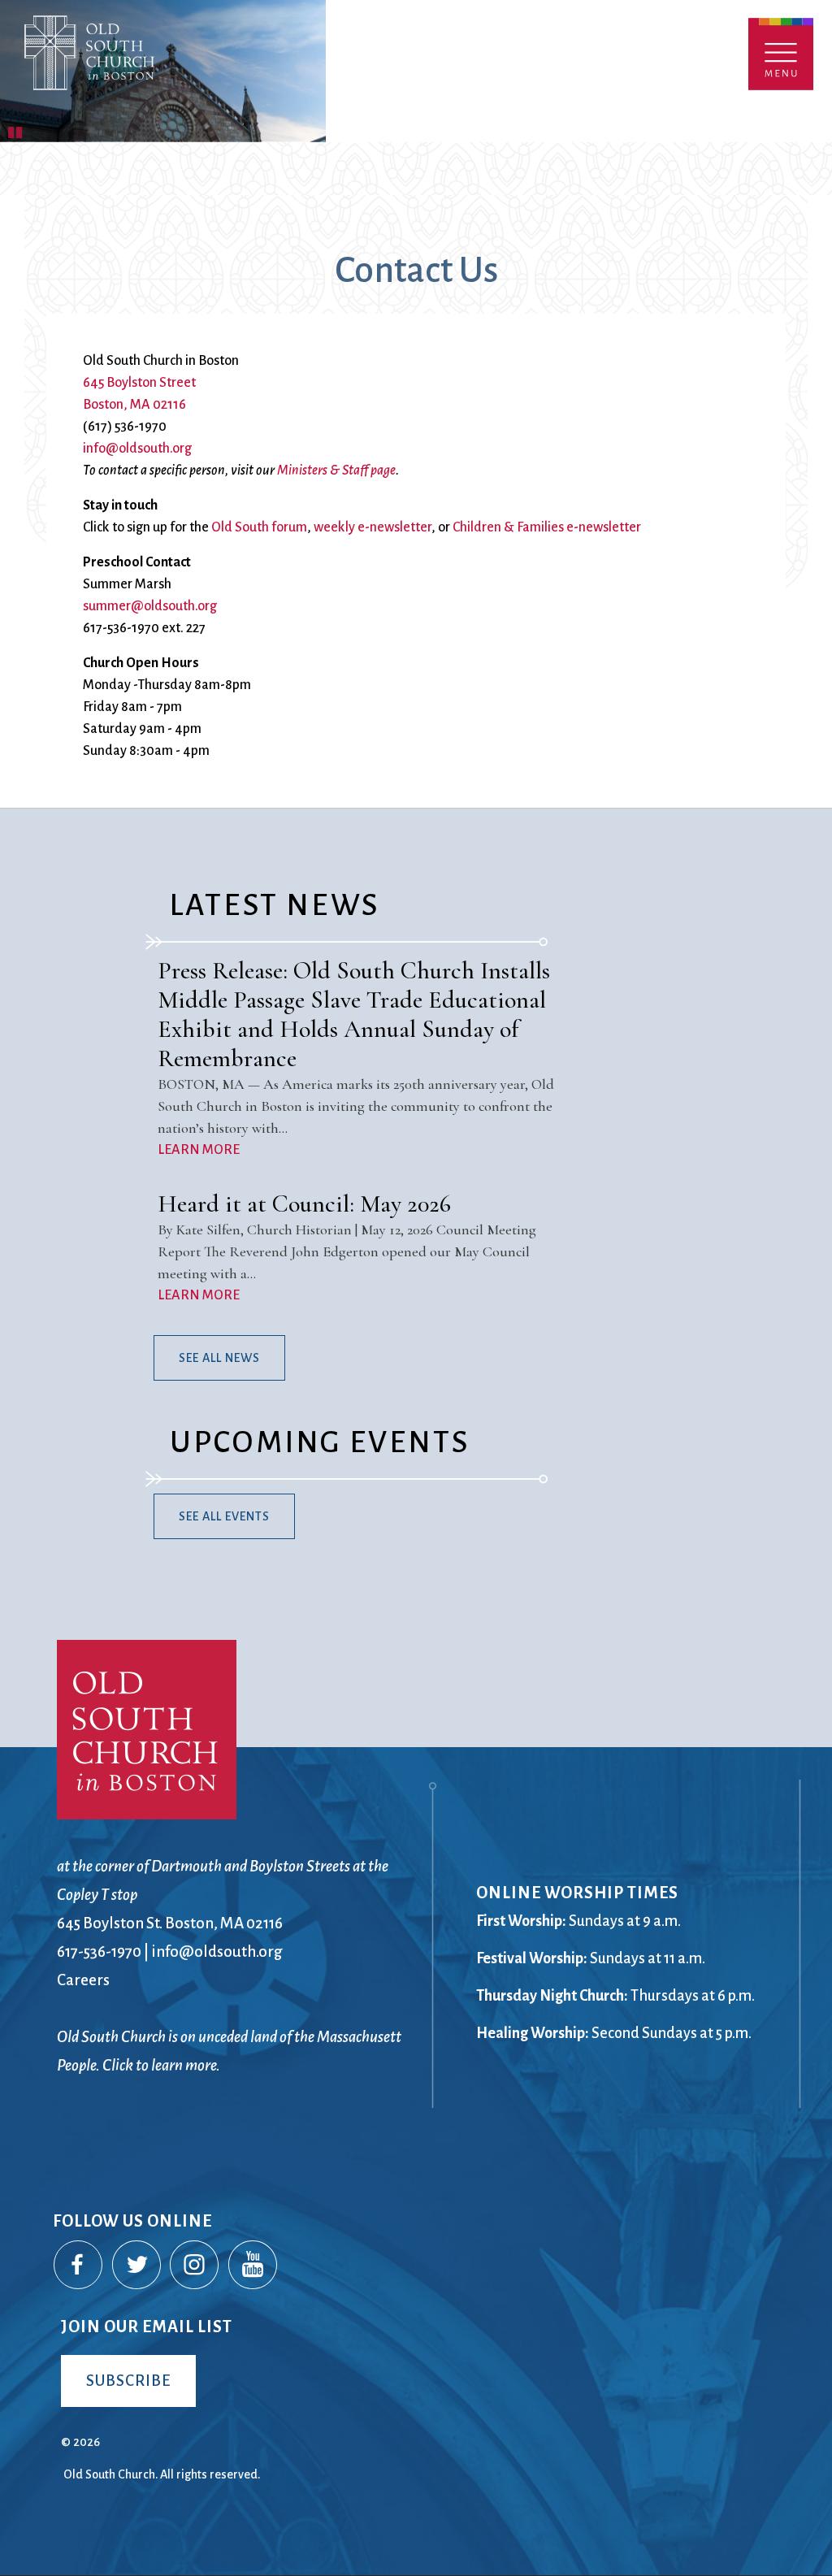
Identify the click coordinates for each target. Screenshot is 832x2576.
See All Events (224, 1516)
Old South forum (259, 527)
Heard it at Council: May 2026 (304, 1204)
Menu (781, 54)
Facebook (79, 2266)
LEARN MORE (199, 1150)
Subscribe (128, 2381)
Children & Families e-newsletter (547, 527)
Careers (83, 1980)
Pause (16, 130)
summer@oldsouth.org (150, 606)
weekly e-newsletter (373, 527)
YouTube (253, 2266)
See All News (219, 1358)
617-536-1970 (99, 1952)
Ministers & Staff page (336, 471)
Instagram (195, 2266)
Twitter (137, 2266)
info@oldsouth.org (137, 449)
